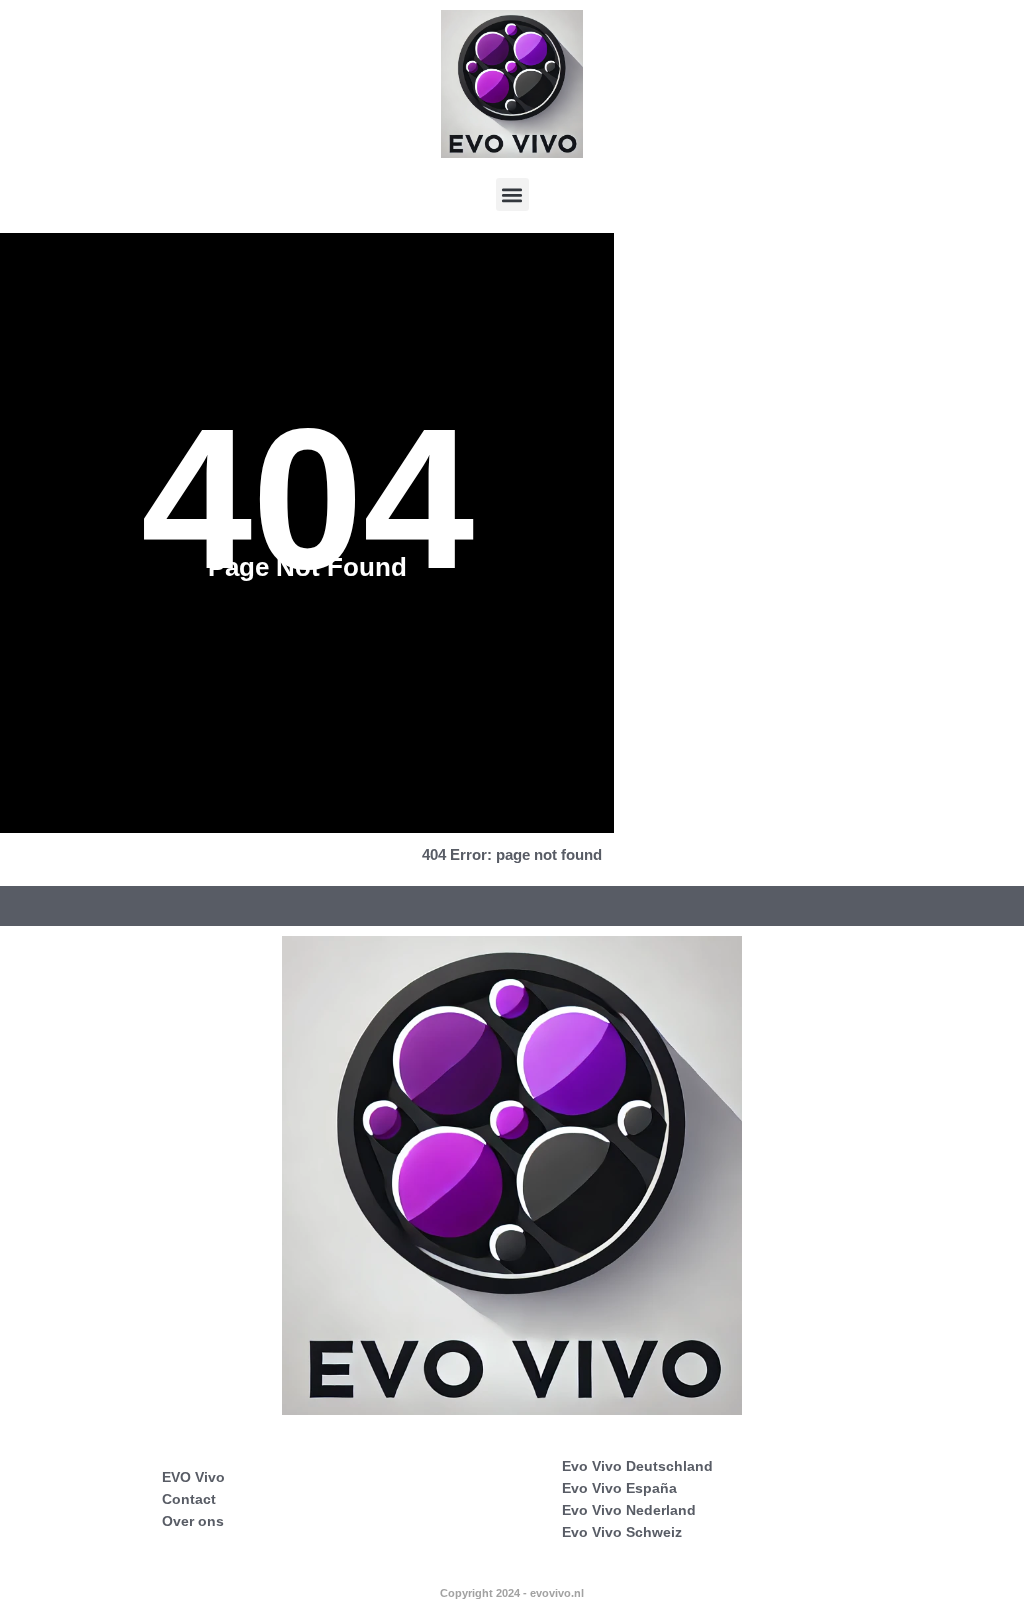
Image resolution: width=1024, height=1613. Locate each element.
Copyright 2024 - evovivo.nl (512, 1593)
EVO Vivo (193, 1477)
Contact (189, 1499)
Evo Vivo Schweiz (622, 1532)
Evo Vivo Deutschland (637, 1466)
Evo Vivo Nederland (629, 1510)
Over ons (193, 1521)
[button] (512, 194)
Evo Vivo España (619, 1488)
